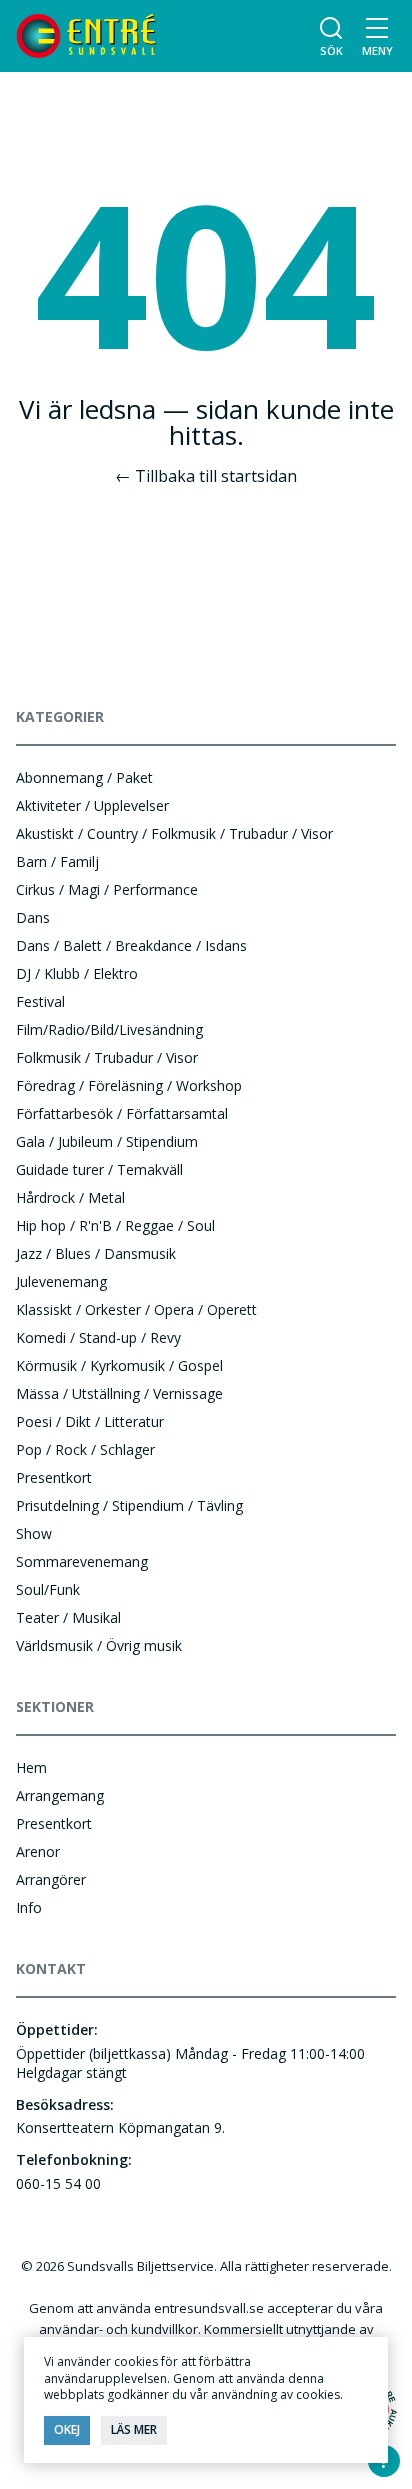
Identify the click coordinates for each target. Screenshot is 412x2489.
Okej (67, 2429)
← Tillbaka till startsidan (206, 476)
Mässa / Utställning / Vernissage (119, 1393)
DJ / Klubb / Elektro (77, 973)
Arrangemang (60, 1795)
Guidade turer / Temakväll (99, 1169)
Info (29, 1907)
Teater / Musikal (68, 1617)
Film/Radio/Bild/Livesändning (109, 1029)
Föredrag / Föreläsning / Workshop (129, 1085)
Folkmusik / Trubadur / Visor (107, 1057)
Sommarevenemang (82, 1561)
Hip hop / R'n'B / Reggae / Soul (115, 1225)
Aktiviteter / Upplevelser (92, 805)
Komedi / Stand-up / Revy (98, 1337)
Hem (31, 1767)
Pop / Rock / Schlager (85, 1449)
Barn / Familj (57, 861)
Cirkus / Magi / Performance (107, 889)
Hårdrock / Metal (70, 1197)
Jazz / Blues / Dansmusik (96, 1253)
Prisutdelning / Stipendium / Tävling (129, 1505)
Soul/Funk (48, 1589)
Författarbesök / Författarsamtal (122, 1113)
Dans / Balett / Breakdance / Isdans (131, 945)
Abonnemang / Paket (84, 777)
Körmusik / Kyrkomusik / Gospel (119, 1365)
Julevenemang (61, 1281)
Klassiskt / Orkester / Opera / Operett (136, 1309)
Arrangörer (51, 1879)
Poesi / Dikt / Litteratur (90, 1421)
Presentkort (54, 1477)
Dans (33, 917)
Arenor (38, 1851)
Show (34, 1533)
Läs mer (134, 2429)
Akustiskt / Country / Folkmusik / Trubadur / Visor (174, 833)
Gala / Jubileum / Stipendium (107, 1141)
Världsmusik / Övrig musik (99, 1645)
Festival (40, 1001)
